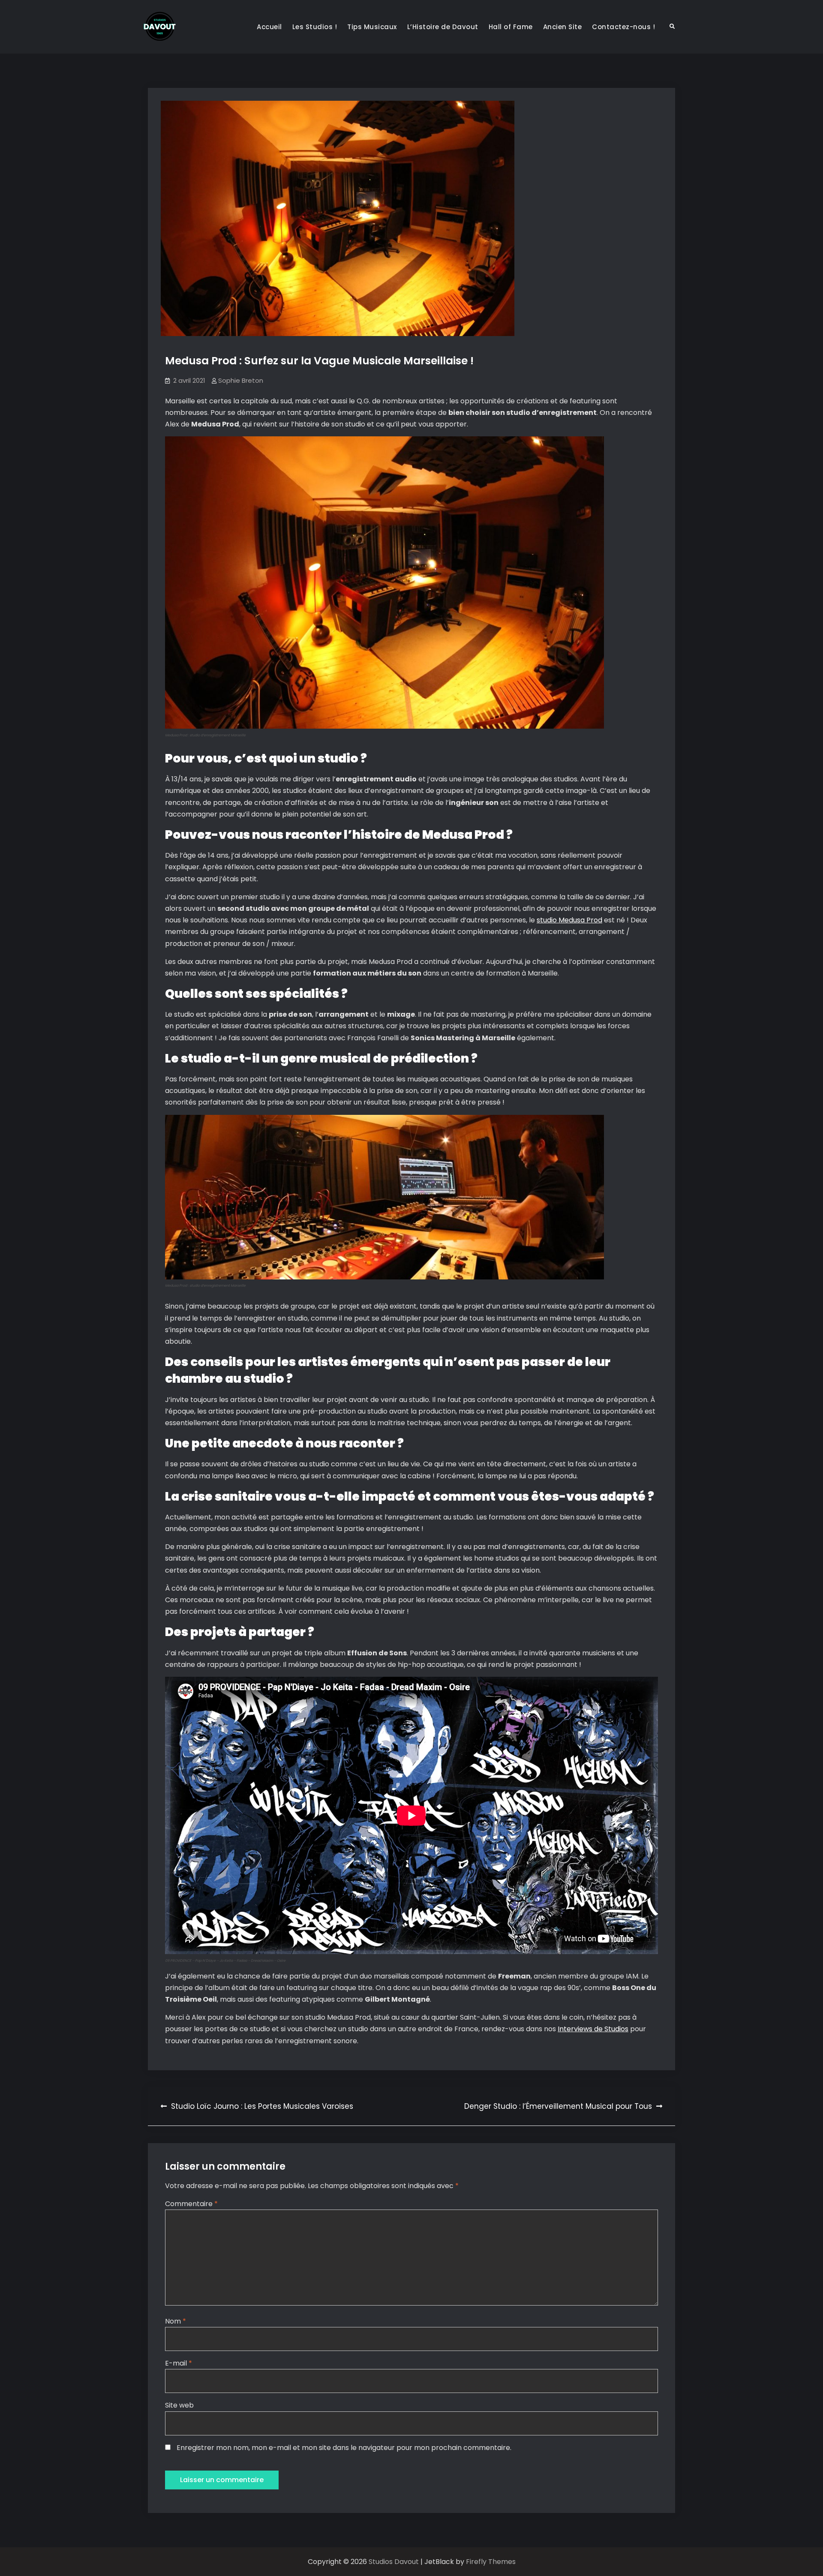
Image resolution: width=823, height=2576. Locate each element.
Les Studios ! (315, 27)
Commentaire (191, 2204)
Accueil (269, 27)
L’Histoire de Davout (443, 27)
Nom (176, 2321)
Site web (179, 2405)
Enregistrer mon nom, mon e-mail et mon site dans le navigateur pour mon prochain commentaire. (344, 2448)
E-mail (179, 2363)
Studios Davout (395, 2562)
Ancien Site (563, 27)
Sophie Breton (241, 380)
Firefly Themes (491, 2562)
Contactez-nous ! (623, 27)
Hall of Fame (511, 27)
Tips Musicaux (372, 27)
